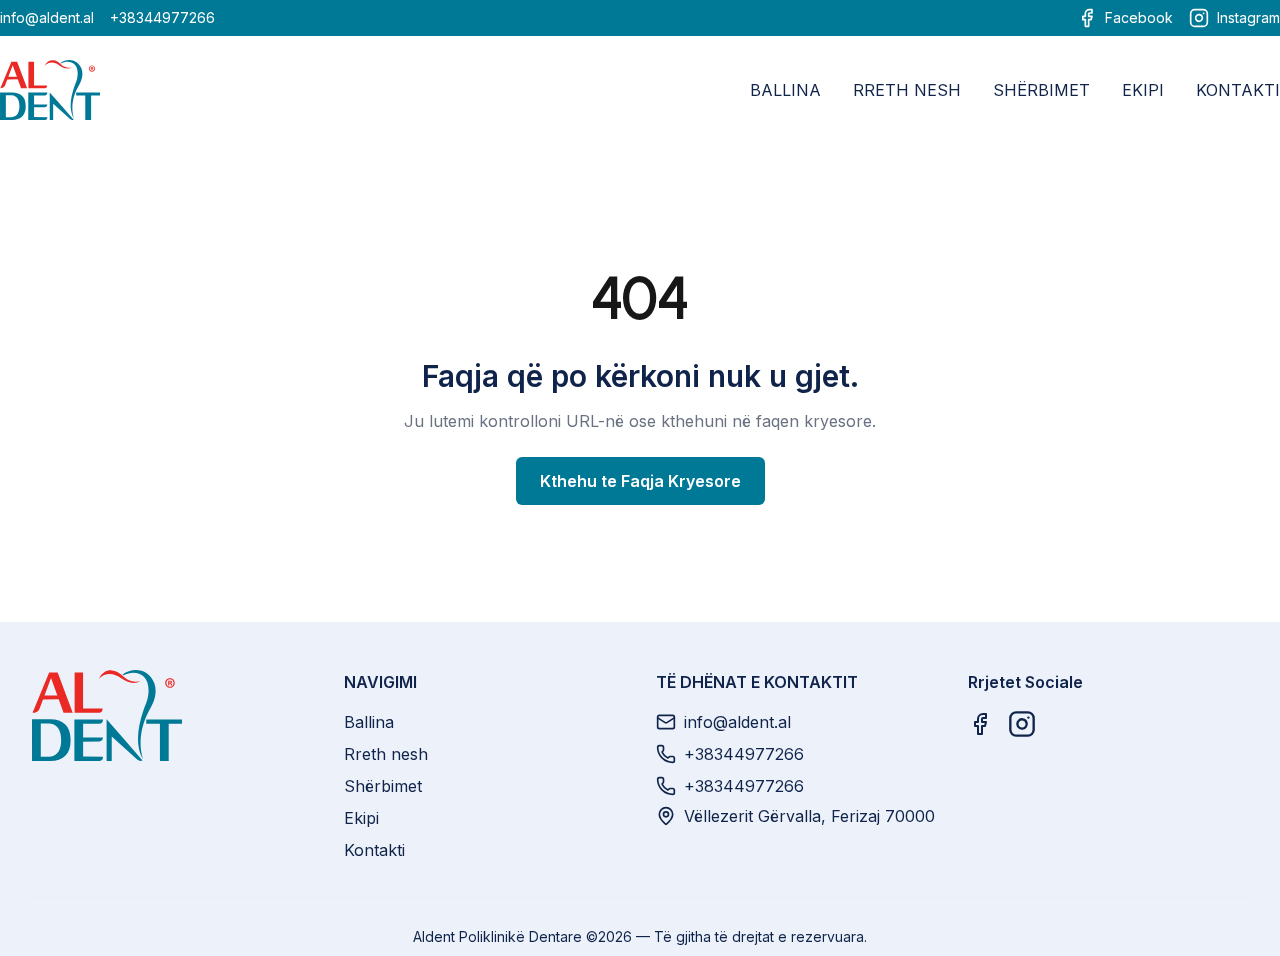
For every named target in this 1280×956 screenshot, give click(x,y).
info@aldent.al (47, 17)
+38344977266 (162, 17)
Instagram (1248, 17)
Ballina (785, 90)
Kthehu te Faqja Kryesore (640, 481)
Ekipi (1143, 90)
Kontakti (1238, 90)
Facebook (1139, 17)
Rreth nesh (907, 90)
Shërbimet (1041, 90)
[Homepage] (172, 715)
